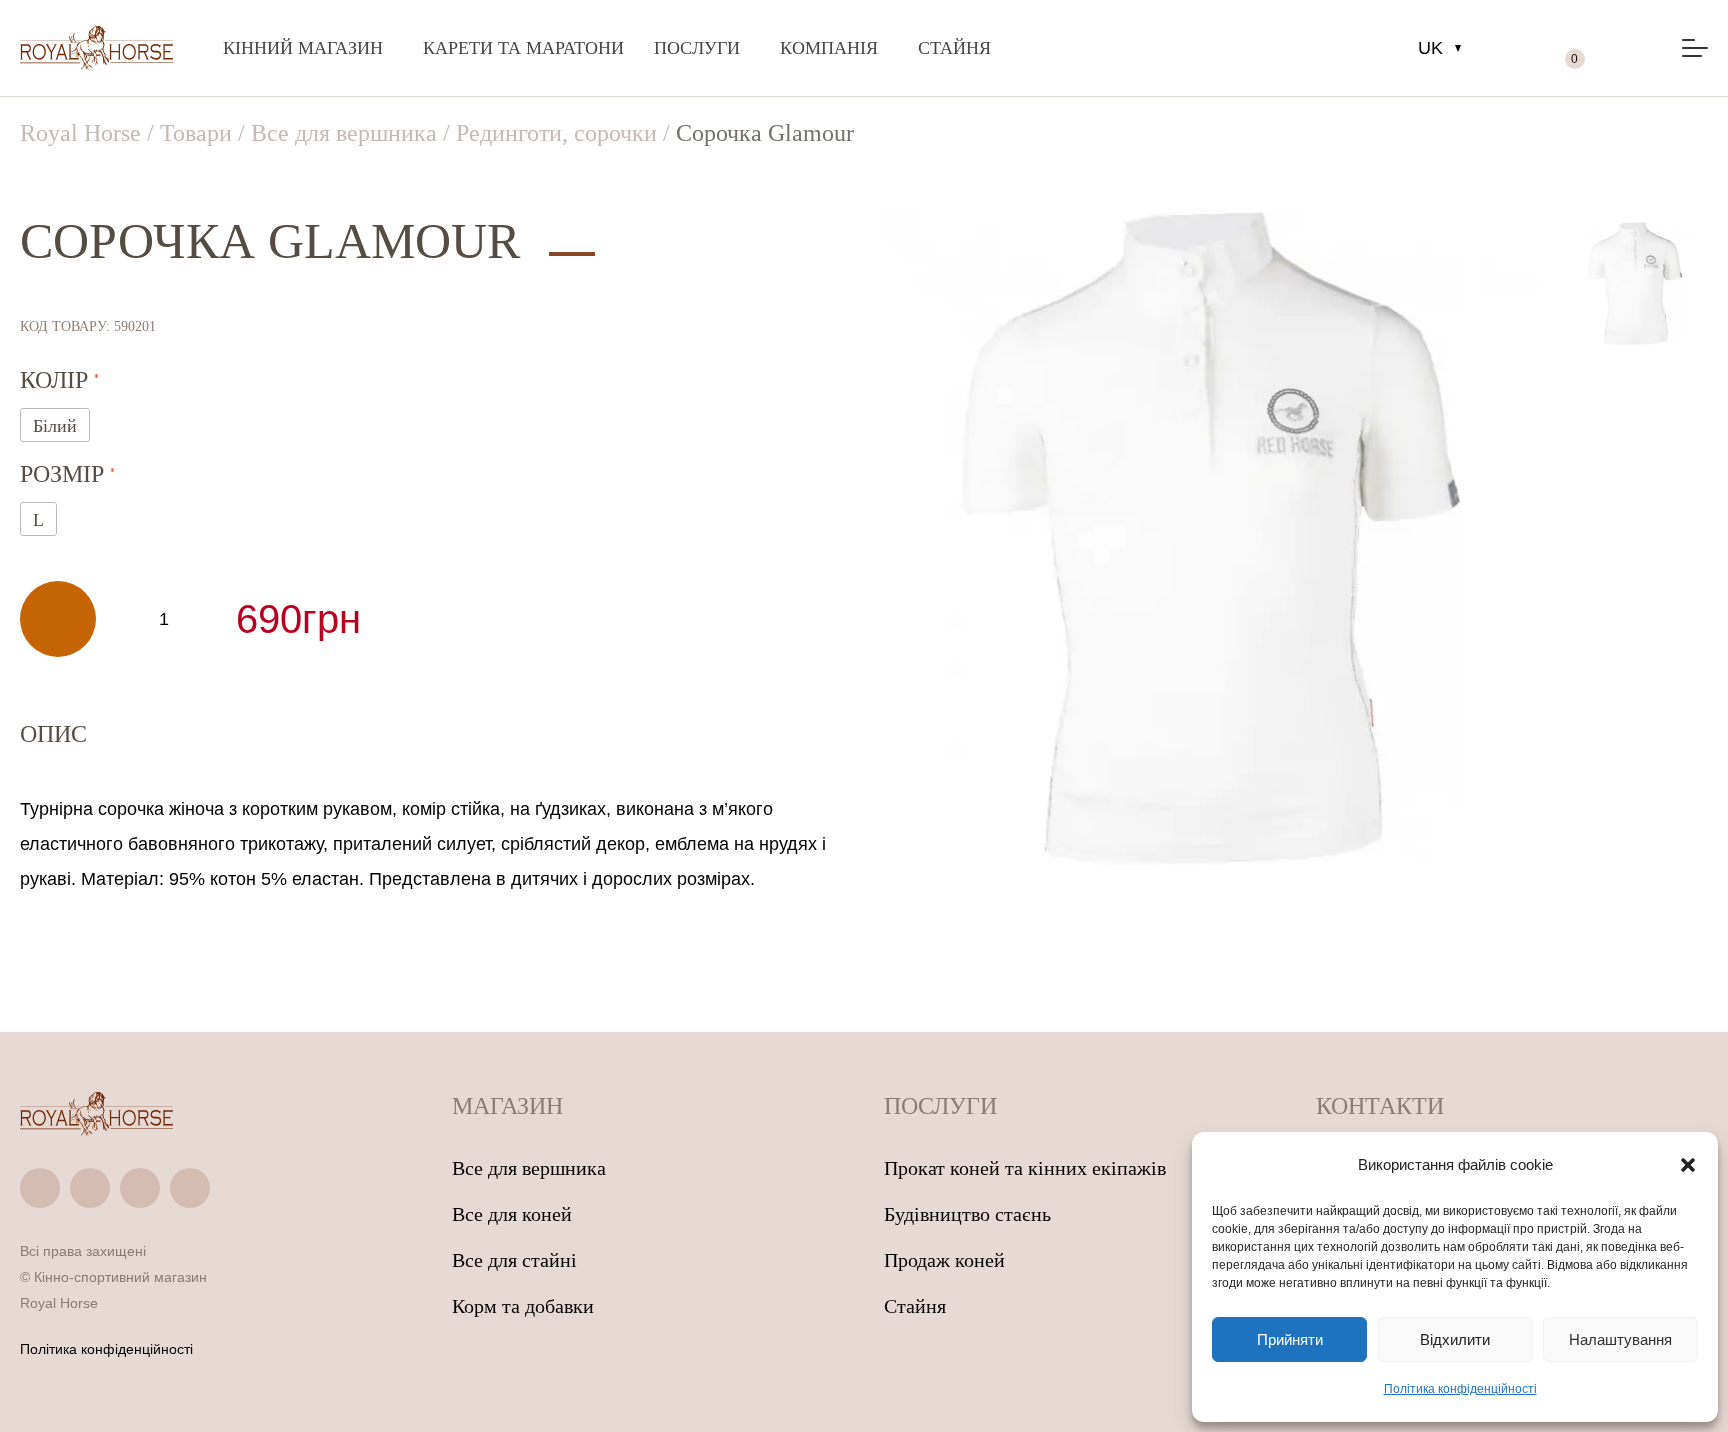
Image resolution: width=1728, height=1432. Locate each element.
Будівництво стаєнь (967, 1214)
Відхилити (1455, 1339)
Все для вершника (529, 1168)
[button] (1688, 1165)
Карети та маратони (523, 48)
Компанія (829, 48)
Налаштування (1620, 1339)
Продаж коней (944, 1260)
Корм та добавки (523, 1306)
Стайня (954, 48)
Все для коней (512, 1214)
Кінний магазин (303, 48)
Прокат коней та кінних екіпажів (1025, 1168)
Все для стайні (514, 1260)
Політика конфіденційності (1460, 1389)
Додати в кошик (58, 619)
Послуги (697, 48)
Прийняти (1290, 1339)
